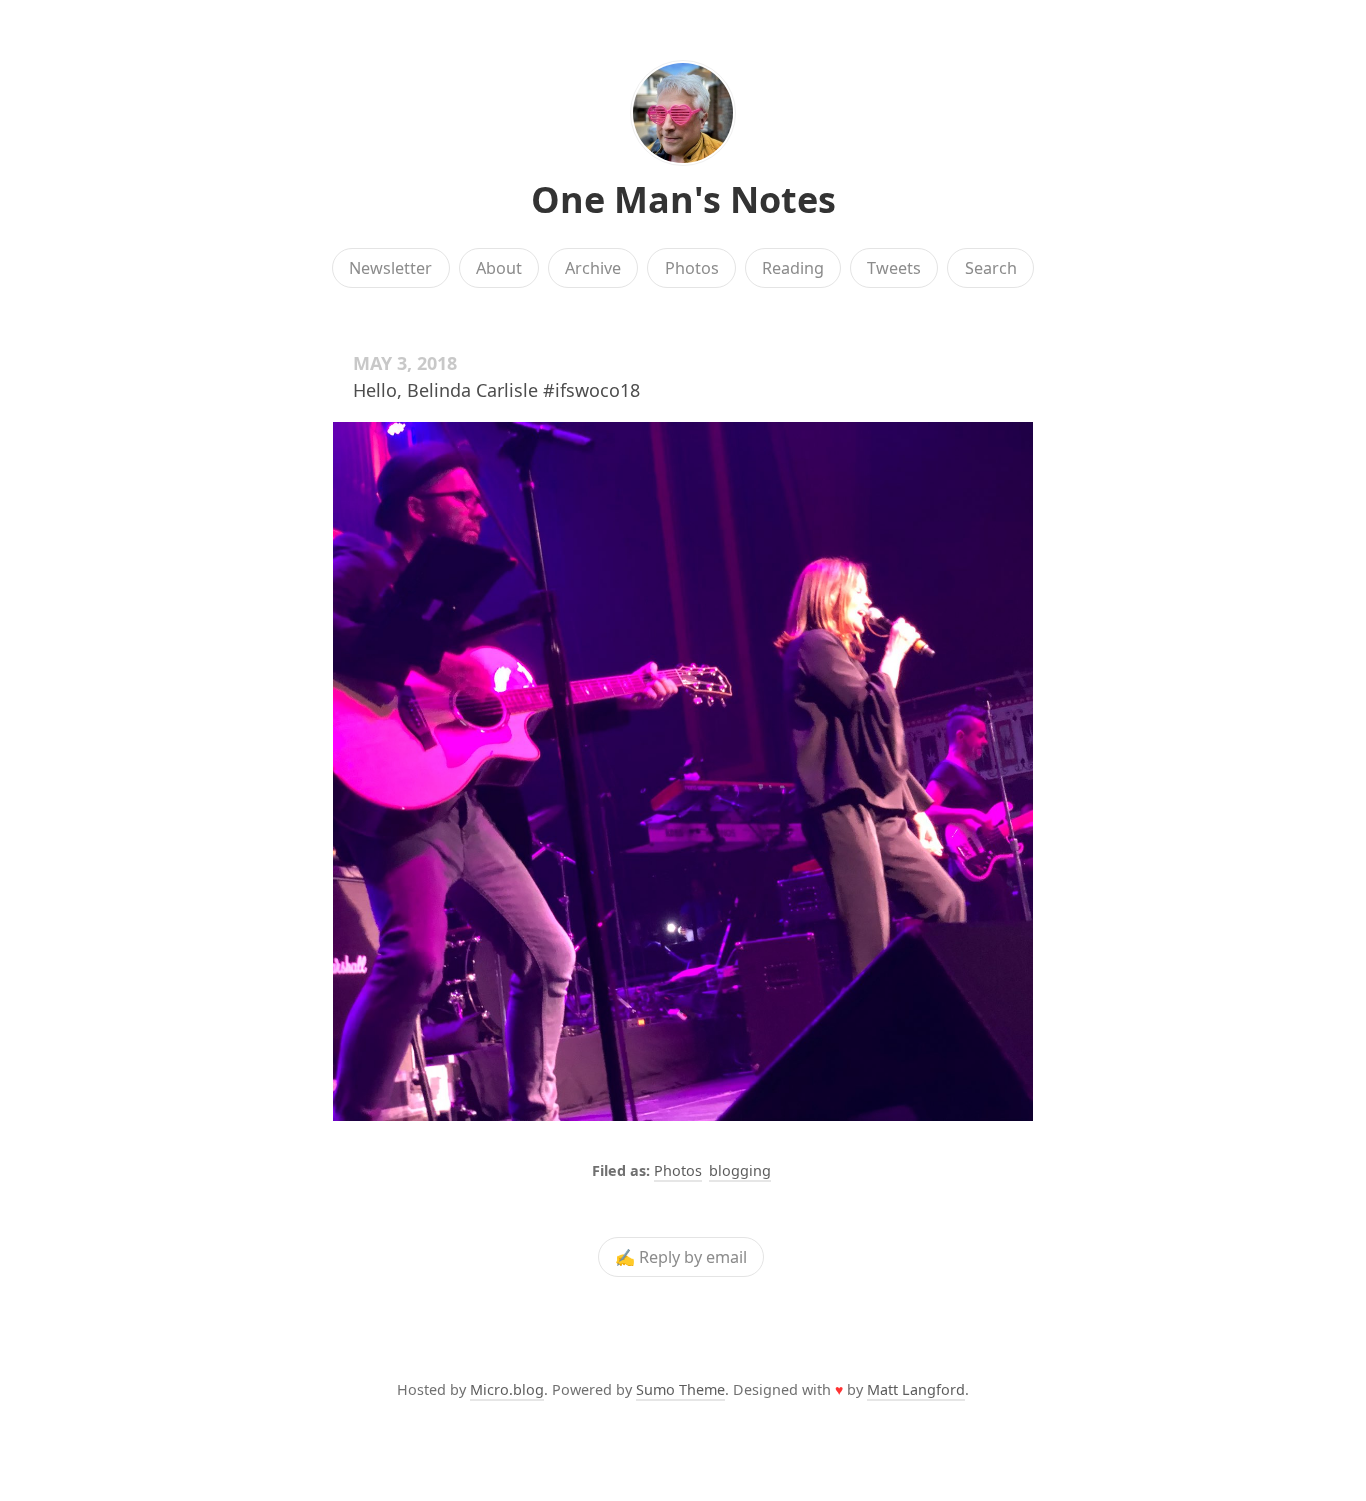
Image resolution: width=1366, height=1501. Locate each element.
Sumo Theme (680, 1389)
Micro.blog (507, 1389)
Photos (692, 268)
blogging (740, 1170)
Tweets (894, 268)
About (499, 268)
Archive (593, 268)
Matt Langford (916, 1389)
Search (991, 268)
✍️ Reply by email (681, 1257)
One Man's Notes (683, 199)
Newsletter (390, 268)
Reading (793, 268)
